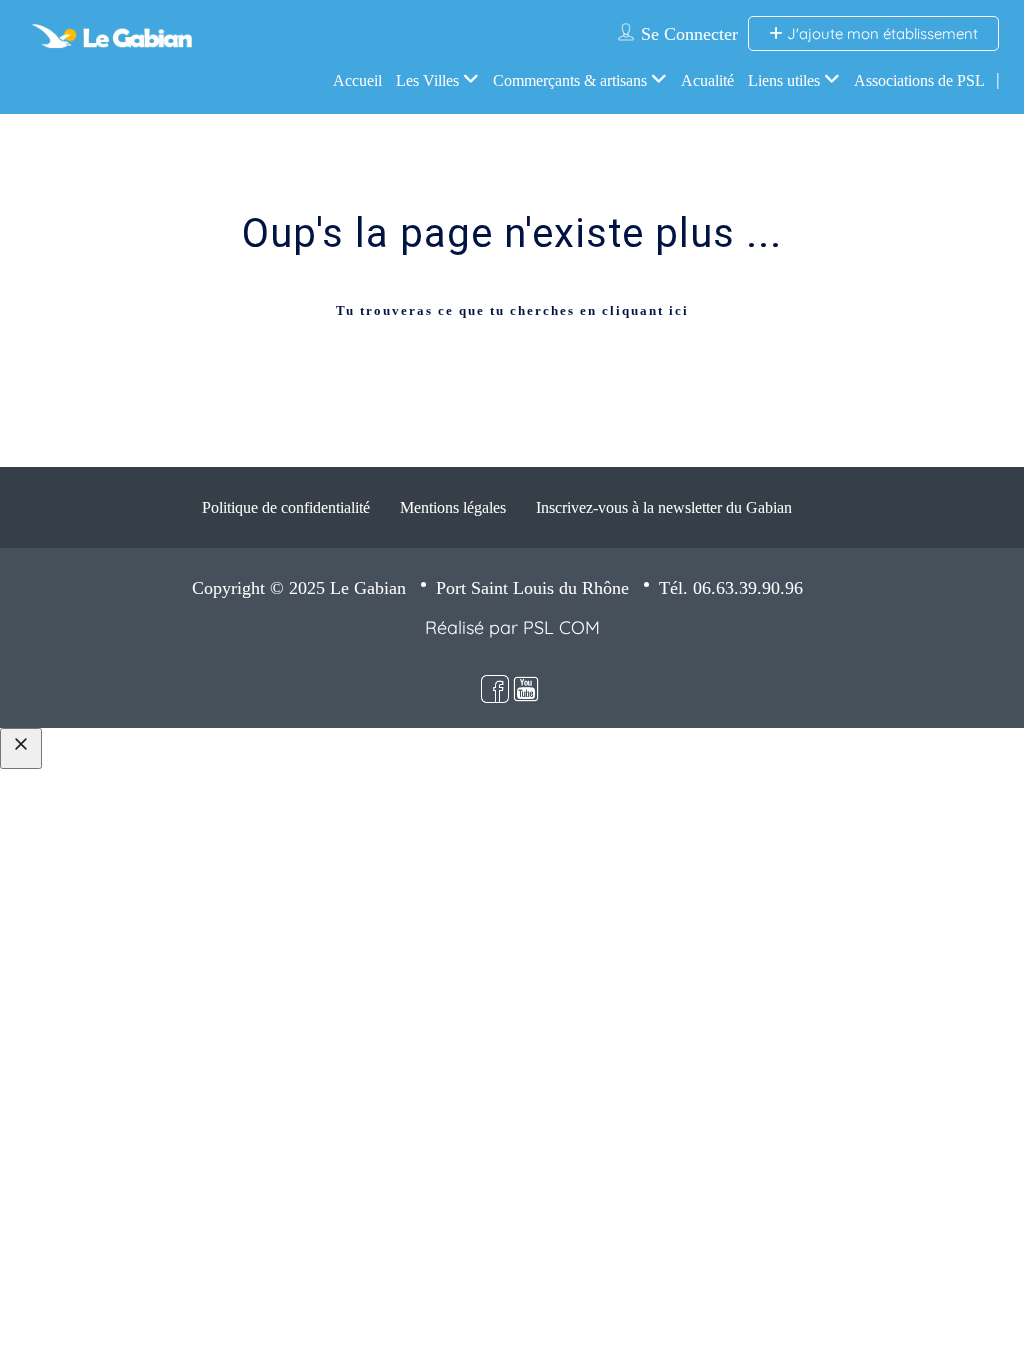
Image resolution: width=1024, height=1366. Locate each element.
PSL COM (561, 627)
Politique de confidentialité (286, 507)
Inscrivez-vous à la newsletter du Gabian (664, 507)
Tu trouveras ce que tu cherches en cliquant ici (512, 310)
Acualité (707, 80)
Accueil (357, 80)
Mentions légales (453, 507)
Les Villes (427, 80)
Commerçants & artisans (570, 80)
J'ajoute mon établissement (880, 33)
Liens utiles (784, 80)
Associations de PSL (919, 80)
